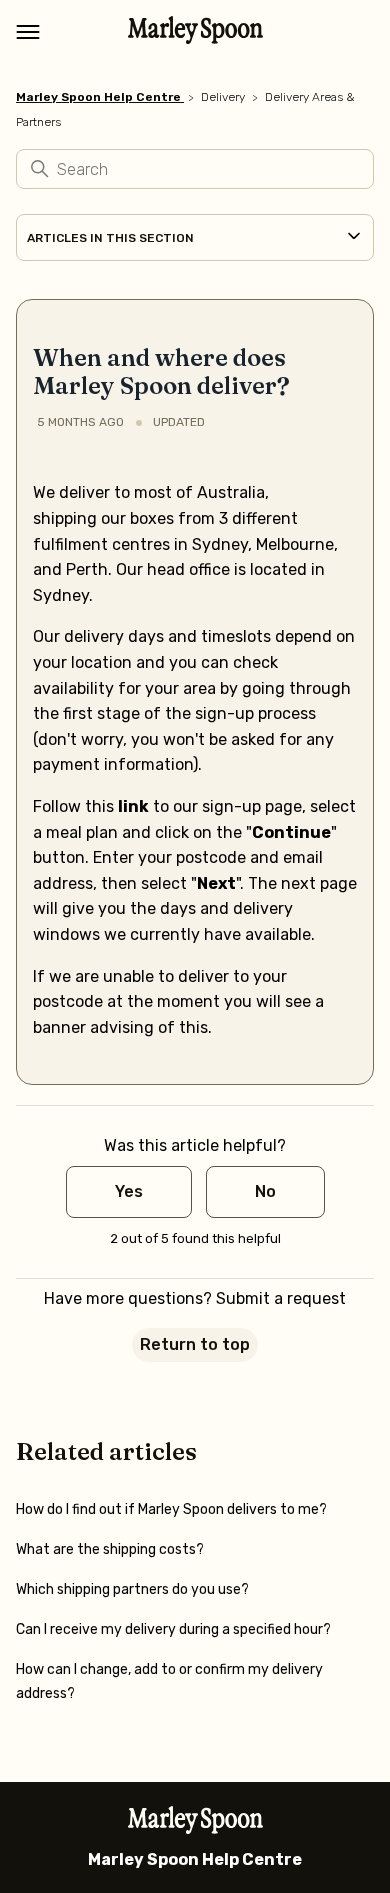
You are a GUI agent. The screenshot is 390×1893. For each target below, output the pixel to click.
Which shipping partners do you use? (132, 1589)
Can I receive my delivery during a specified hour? (173, 1629)
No (265, 1191)
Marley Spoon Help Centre (98, 97)
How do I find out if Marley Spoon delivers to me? (171, 1509)
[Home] (195, 38)
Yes (129, 1191)
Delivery (223, 97)
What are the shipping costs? (110, 1549)
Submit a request (281, 1298)
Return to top (195, 1344)
